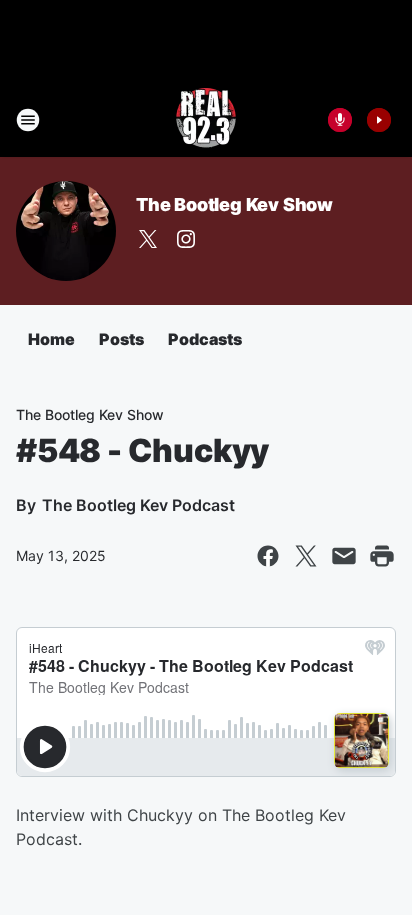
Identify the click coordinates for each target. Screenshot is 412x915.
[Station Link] (206, 120)
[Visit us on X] (148, 239)
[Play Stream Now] (379, 120)
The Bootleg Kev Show (234, 204)
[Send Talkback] (340, 120)
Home (51, 339)
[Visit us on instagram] (186, 239)
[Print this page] (382, 556)
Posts (121, 339)
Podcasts (205, 339)
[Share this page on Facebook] (268, 556)
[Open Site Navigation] (28, 120)
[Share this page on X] (306, 556)
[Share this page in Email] (344, 556)
